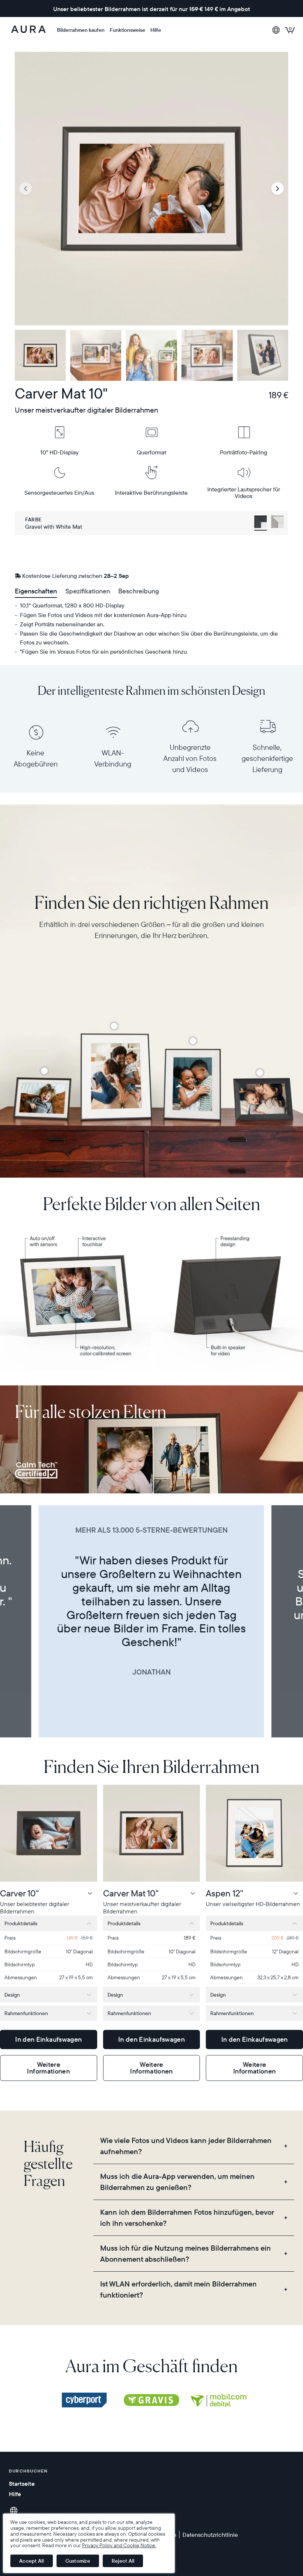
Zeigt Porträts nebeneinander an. (62, 624)
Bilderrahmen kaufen (81, 30)
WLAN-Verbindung (113, 758)
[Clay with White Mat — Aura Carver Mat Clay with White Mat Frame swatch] (278, 523)
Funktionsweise (127, 30)
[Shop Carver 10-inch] (260, 1073)
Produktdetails (21, 1923)
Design (12, 1995)
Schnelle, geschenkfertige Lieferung (267, 758)
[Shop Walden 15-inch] (114, 1026)
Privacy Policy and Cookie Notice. (119, 2545)
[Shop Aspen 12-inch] (193, 1041)
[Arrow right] (278, 189)
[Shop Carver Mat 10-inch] (44, 1071)
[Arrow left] (25, 189)
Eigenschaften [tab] (36, 591)
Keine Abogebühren (36, 758)
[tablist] (151, 592)
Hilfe (156, 30)
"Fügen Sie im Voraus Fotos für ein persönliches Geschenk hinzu (103, 651)
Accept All (32, 2561)
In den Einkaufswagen (48, 2039)
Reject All (123, 2561)
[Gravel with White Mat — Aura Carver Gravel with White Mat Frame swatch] (261, 523)
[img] (84, 2400)
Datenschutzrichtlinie (210, 2535)
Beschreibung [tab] (139, 591)
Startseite (22, 2484)
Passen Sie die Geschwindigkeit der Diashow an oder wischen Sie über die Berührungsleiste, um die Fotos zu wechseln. (149, 638)
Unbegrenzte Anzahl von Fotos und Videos (190, 758)
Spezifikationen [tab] (88, 591)
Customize (78, 2561)
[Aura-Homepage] (28, 30)
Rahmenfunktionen (26, 2013)
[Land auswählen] (276, 30)
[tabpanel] (151, 628)
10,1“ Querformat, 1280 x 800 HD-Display (72, 605)
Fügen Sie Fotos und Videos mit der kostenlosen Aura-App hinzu (103, 615)
